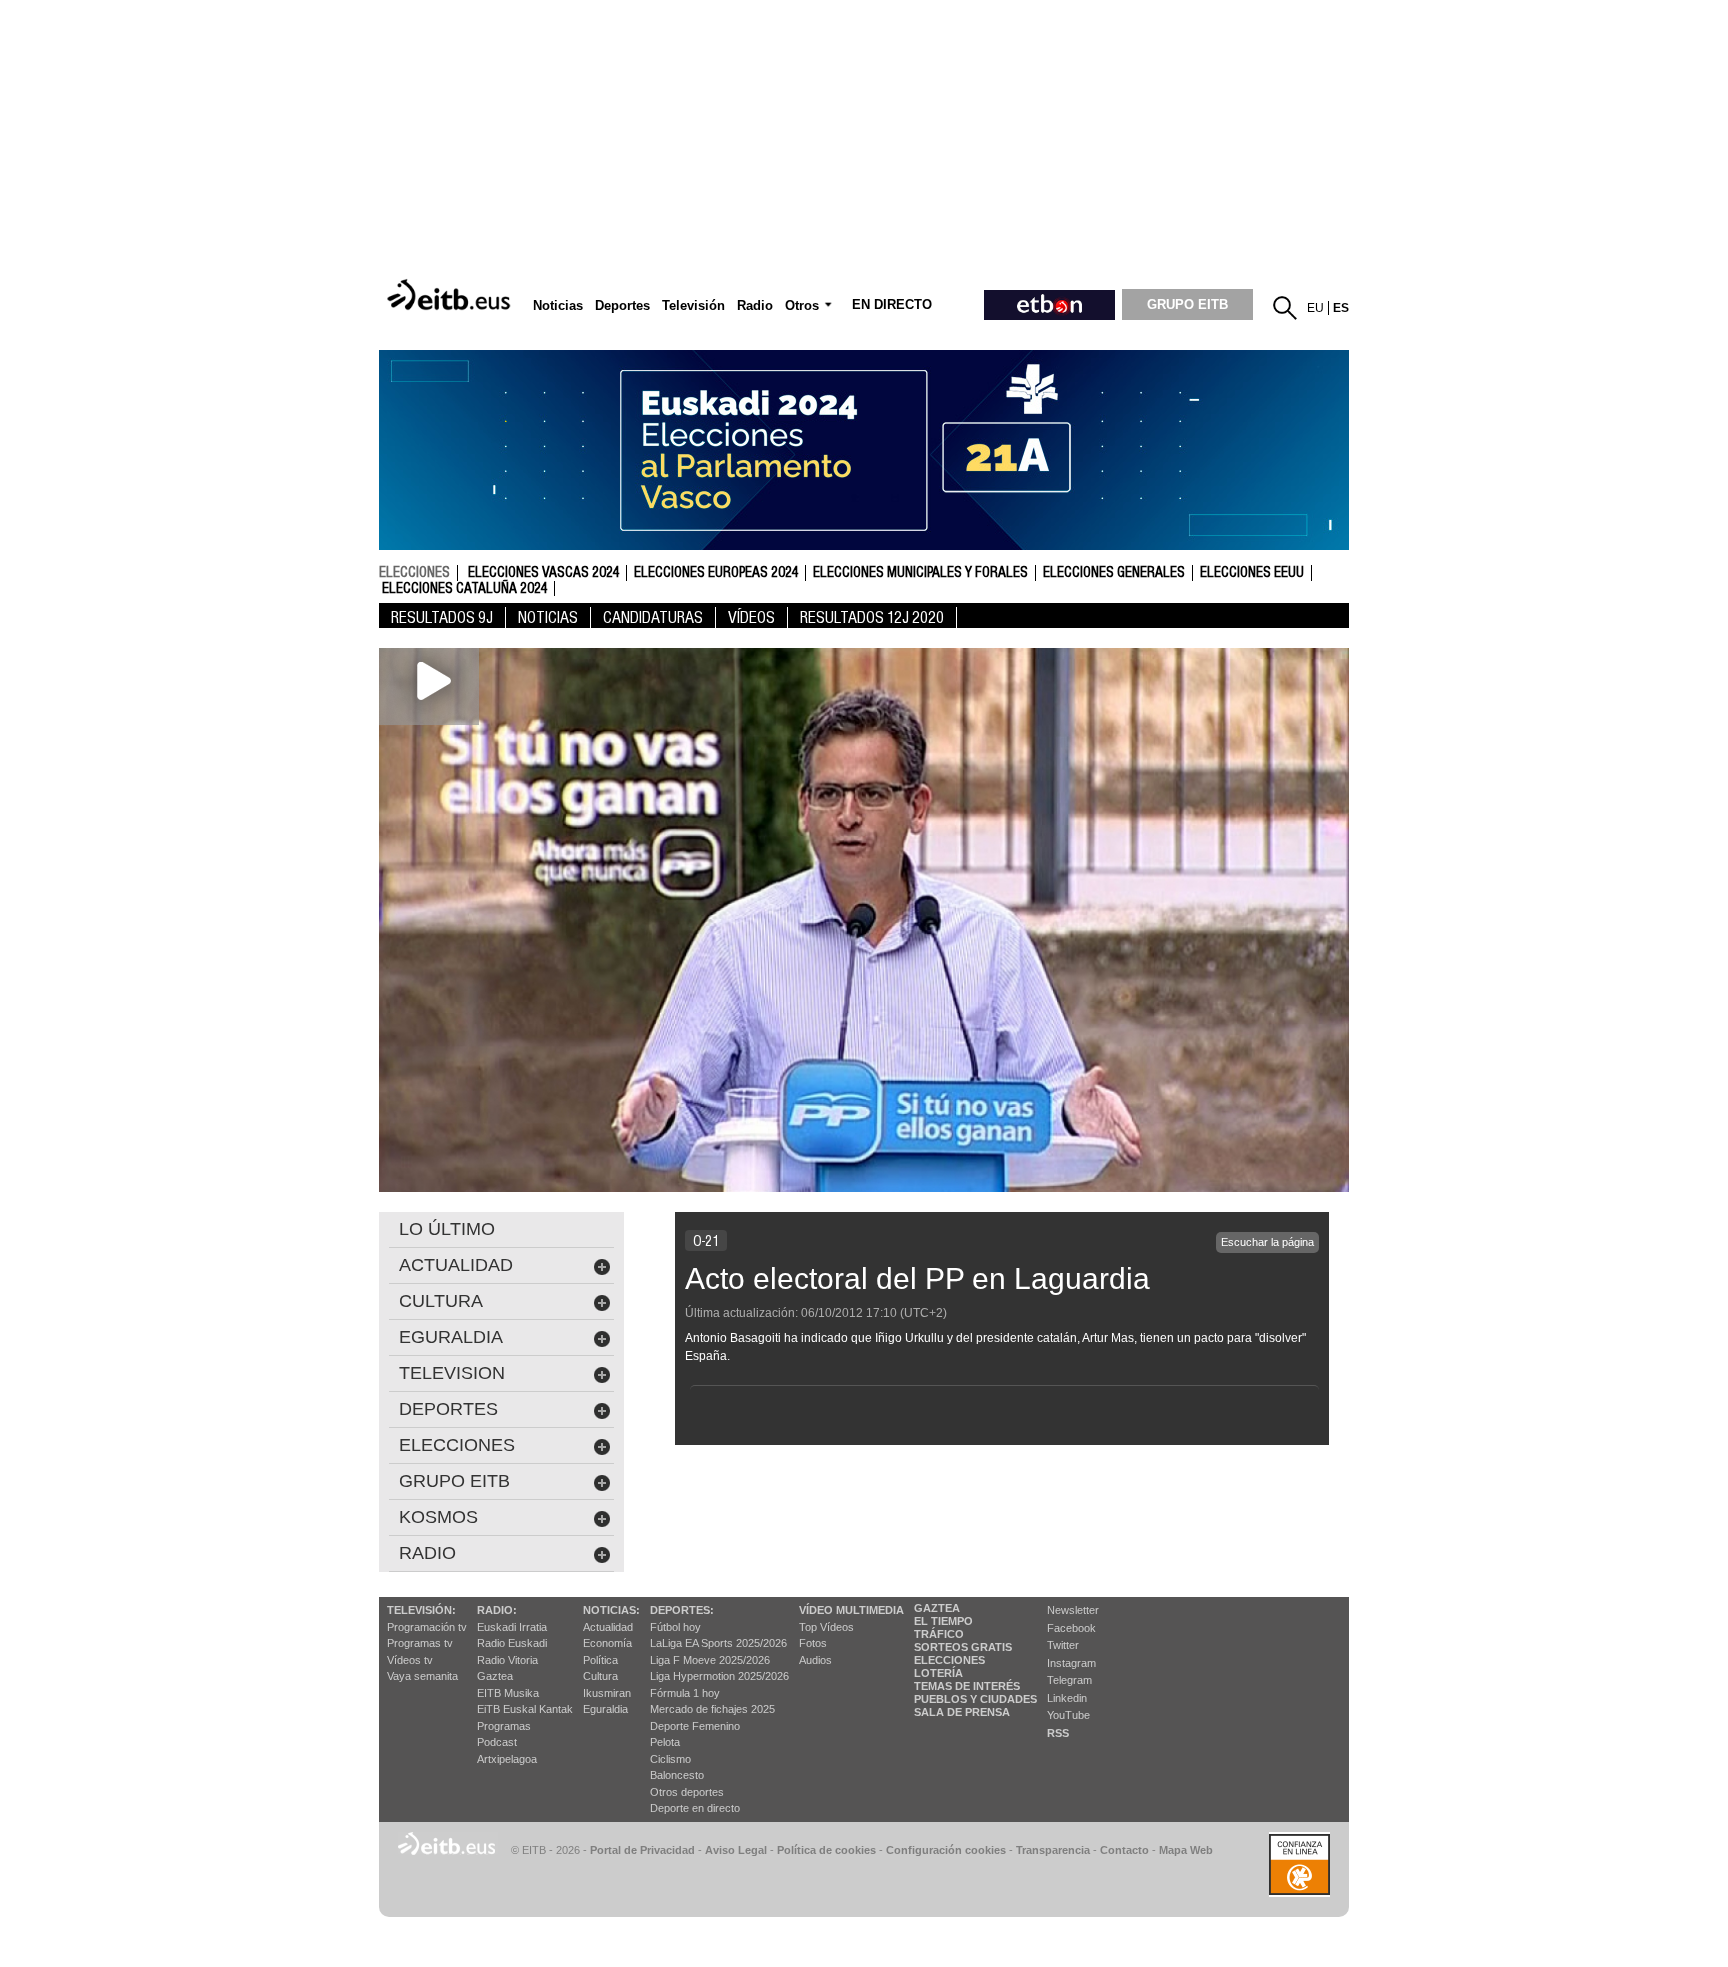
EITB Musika (508, 1693)
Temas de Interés (967, 1686)
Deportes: (682, 1610)
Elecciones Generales (1114, 573)
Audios (815, 1660)
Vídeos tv (410, 1660)
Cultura (600, 1676)
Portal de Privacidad (642, 1850)
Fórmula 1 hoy (685, 1693)
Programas (504, 1726)
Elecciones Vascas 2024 (543, 573)
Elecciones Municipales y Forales (920, 573)
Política (600, 1660)
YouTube (1068, 1715)
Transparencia (1053, 1850)
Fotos (813, 1643)
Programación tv (427, 1627)
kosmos (438, 1517)
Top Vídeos (826, 1627)
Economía (607, 1643)
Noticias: (611, 1610)
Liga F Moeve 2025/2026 (710, 1660)
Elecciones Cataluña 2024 (464, 589)
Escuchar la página (1267, 1242)
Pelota (665, 1742)
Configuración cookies (946, 1850)
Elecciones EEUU (1252, 573)
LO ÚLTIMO (447, 1229)
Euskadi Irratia (512, 1627)
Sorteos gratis (963, 1647)
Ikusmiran (607, 1693)
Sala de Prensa (962, 1712)
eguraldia (451, 1337)
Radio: (497, 1610)
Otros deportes (687, 1792)
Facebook (1071, 1628)
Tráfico (939, 1634)
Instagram (1071, 1663)
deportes (448, 1409)
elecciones (414, 572)
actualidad (456, 1265)
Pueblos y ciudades (975, 1699)
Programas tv (420, 1643)
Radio (427, 1553)
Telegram (1069, 1680)
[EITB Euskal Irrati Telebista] (451, 296)
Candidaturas (653, 617)
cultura (441, 1301)
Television (452, 1373)
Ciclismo (670, 1759)
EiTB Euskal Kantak (525, 1709)
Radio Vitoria (507, 1660)
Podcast (497, 1742)
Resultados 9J (442, 617)
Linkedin (1067, 1698)
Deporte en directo (695, 1808)
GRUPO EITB (1187, 304)
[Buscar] (1285, 308)
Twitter (1063, 1645)
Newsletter (1073, 1610)
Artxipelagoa (507, 1759)
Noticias (548, 617)
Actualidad (608, 1627)
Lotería (938, 1673)
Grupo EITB (454, 1481)
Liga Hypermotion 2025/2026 (719, 1676)
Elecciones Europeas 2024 (716, 573)
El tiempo (943, 1621)
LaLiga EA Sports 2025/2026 (718, 1643)
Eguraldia (605, 1709)
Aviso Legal (736, 1850)
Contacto (1124, 1850)
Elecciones (949, 1660)
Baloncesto (677, 1775)
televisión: (421, 1610)
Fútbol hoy (675, 1627)
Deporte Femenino (695, 1726)
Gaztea (495, 1676)
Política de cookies (826, 1850)
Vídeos (751, 617)
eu (1315, 308)
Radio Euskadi (512, 1643)
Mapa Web (1186, 1850)
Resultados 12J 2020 (872, 617)
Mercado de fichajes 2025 (712, 1709)
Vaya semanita (422, 1676)
